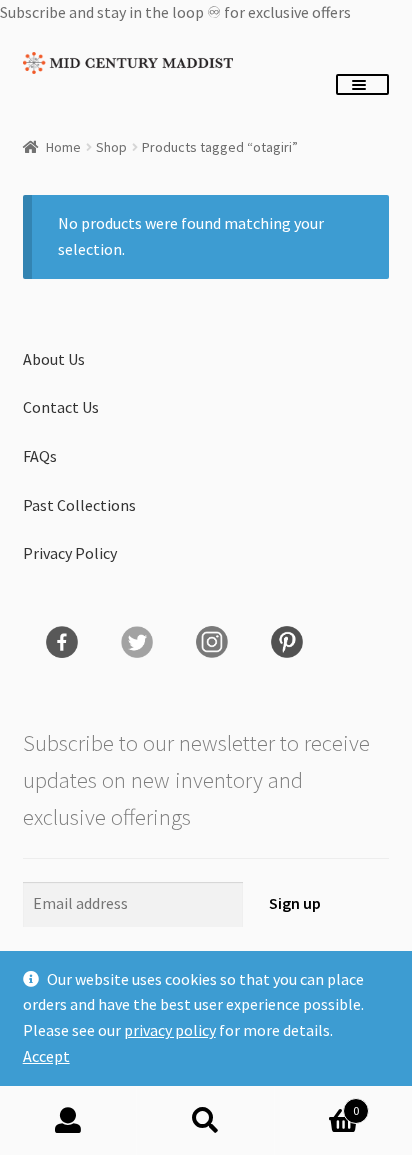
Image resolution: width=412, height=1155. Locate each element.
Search (205, 1121)
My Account (68, 1121)
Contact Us (61, 407)
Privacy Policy (70, 553)
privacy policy (170, 1030)
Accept (46, 1056)
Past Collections (79, 505)
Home (63, 147)
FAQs (40, 456)
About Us (54, 359)
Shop (111, 147)
